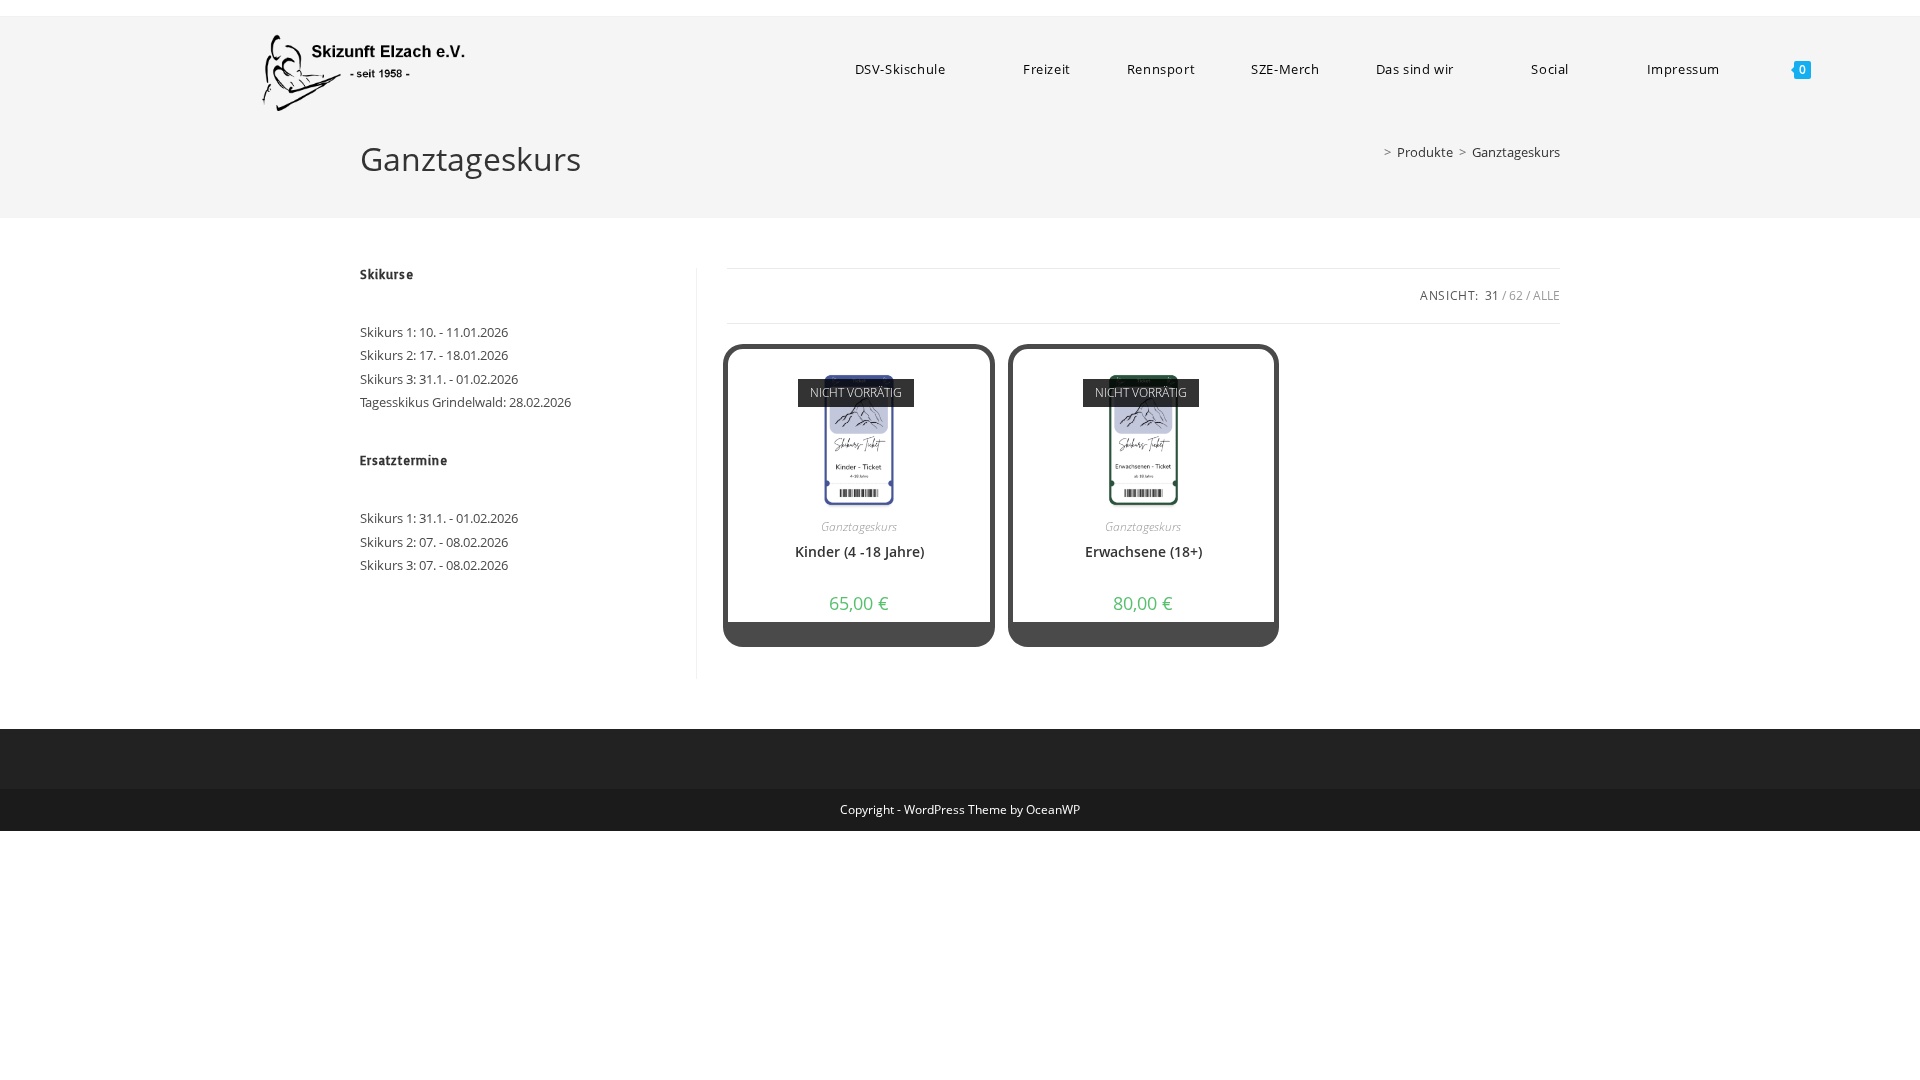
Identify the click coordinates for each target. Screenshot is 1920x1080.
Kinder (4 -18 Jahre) (859, 551)
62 (1516, 295)
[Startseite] (1373, 152)
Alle (1546, 295)
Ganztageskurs (1516, 152)
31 (1492, 295)
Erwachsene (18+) (1143, 551)
